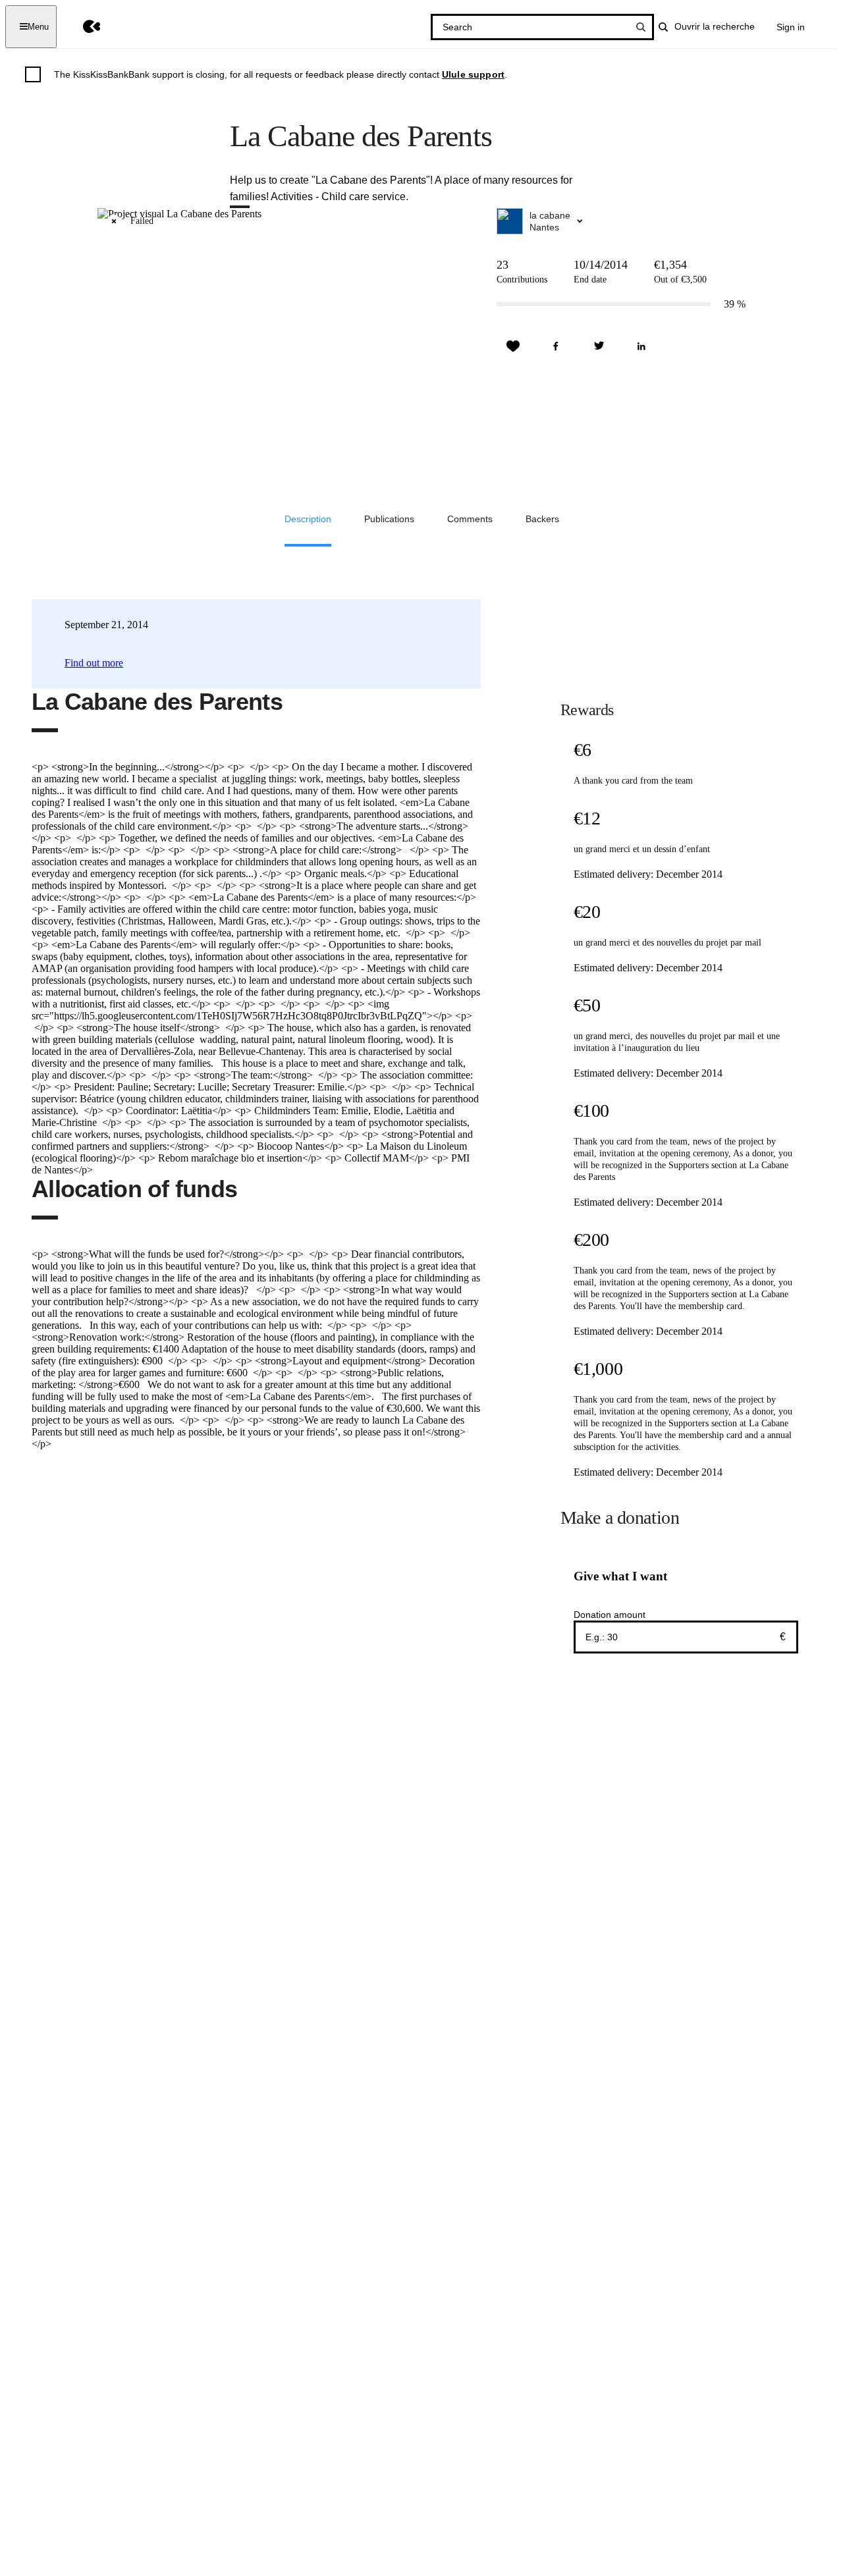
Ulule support (473, 74)
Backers (542, 519)
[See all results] (641, 27)
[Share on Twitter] (599, 346)
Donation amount (610, 1615)
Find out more (94, 663)
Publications (389, 519)
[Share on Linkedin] (641, 346)
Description (308, 519)
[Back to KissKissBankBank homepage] (82, 27)
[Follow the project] (513, 346)
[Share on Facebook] (556, 346)
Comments (470, 519)
